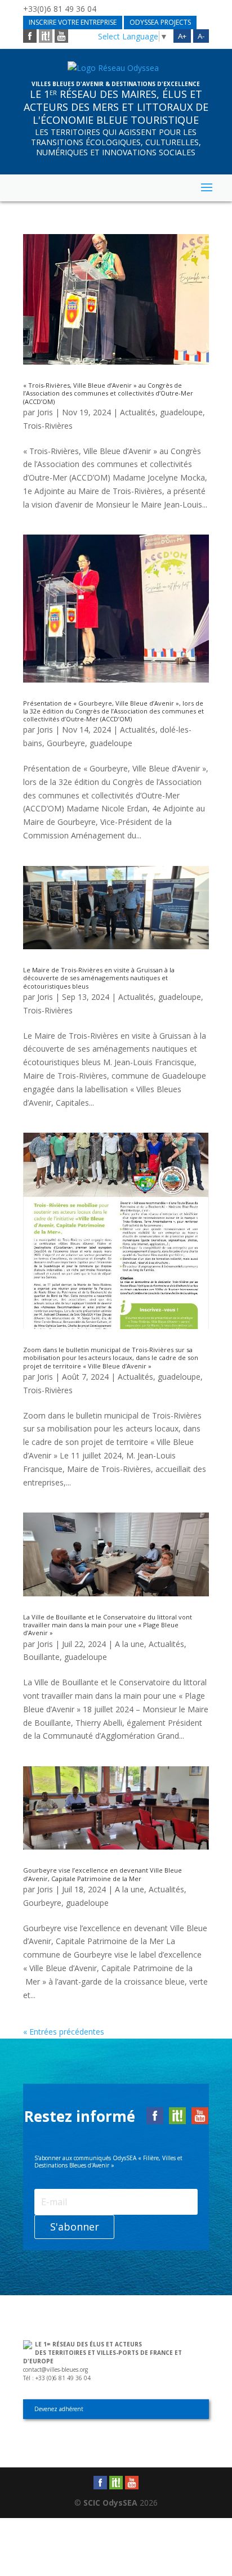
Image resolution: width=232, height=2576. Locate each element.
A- (201, 36)
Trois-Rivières (48, 426)
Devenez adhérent (59, 2409)
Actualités (138, 412)
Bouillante (41, 1657)
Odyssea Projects (160, 22)
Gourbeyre (66, 743)
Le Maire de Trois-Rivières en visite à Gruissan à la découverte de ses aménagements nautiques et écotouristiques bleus (99, 978)
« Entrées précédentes (64, 2032)
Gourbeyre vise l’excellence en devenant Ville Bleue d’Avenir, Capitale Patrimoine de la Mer (102, 1874)
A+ (182, 36)
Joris (45, 412)
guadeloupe (181, 412)
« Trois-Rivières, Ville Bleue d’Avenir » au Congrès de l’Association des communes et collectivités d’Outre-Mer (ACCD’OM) (108, 393)
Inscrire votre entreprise (73, 22)
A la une (130, 1644)
